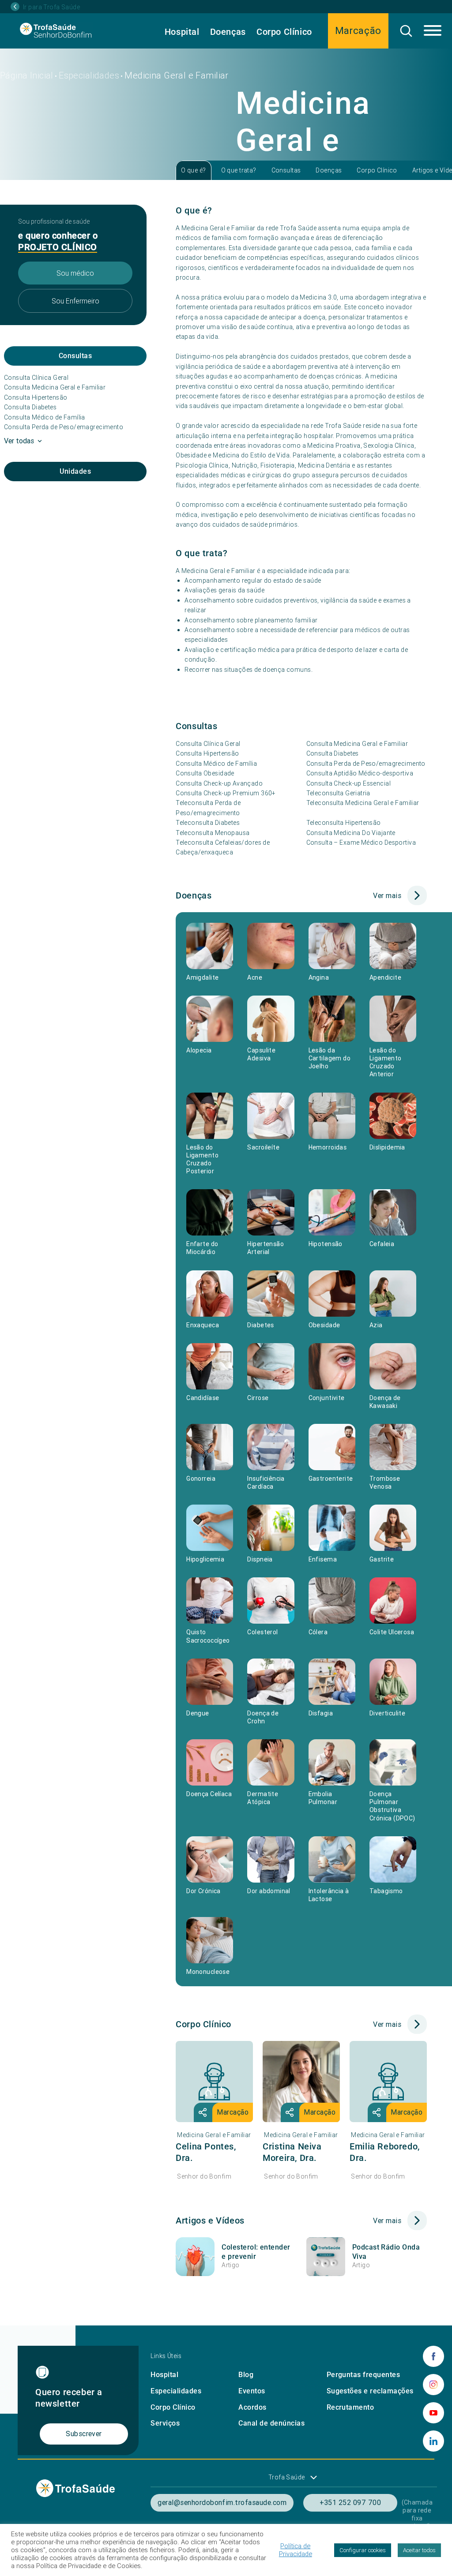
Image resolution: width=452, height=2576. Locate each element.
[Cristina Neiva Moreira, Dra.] (301, 2082)
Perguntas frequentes (363, 2375)
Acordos (252, 2407)
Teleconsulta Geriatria (338, 793)
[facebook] (433, 2356)
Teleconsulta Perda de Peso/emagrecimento (208, 808)
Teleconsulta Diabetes (208, 823)
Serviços (165, 2423)
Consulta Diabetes (30, 407)
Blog (246, 2375)
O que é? (193, 170)
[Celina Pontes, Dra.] (214, 2082)
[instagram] (433, 2385)
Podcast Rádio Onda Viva (386, 2252)
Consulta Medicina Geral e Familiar (55, 387)
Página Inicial (27, 75)
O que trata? (239, 170)
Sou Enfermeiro (75, 301)
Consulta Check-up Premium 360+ (226, 793)
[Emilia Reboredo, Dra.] (388, 2082)
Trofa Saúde (287, 2477)
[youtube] (433, 2413)
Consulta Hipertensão (36, 397)
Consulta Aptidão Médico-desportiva (360, 773)
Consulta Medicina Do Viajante (351, 833)
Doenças (228, 32)
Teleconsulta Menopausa (213, 833)
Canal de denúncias (271, 2423)
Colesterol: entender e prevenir (256, 2252)
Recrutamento (350, 2407)
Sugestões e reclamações (370, 2391)
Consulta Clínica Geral (36, 378)
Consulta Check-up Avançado (219, 783)
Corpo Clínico (284, 32)
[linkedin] (433, 2441)
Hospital (182, 32)
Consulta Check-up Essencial (348, 783)
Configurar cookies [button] (363, 2550)
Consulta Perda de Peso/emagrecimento (64, 427)
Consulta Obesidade (205, 773)
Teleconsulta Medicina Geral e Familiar (363, 803)
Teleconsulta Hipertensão (344, 823)
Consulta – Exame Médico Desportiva (361, 842)
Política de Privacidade (296, 2550)
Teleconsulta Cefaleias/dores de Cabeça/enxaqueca (223, 847)
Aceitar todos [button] (419, 2550)
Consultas (286, 170)
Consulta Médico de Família (45, 417)
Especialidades (89, 75)
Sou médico (75, 273)
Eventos (252, 2391)
